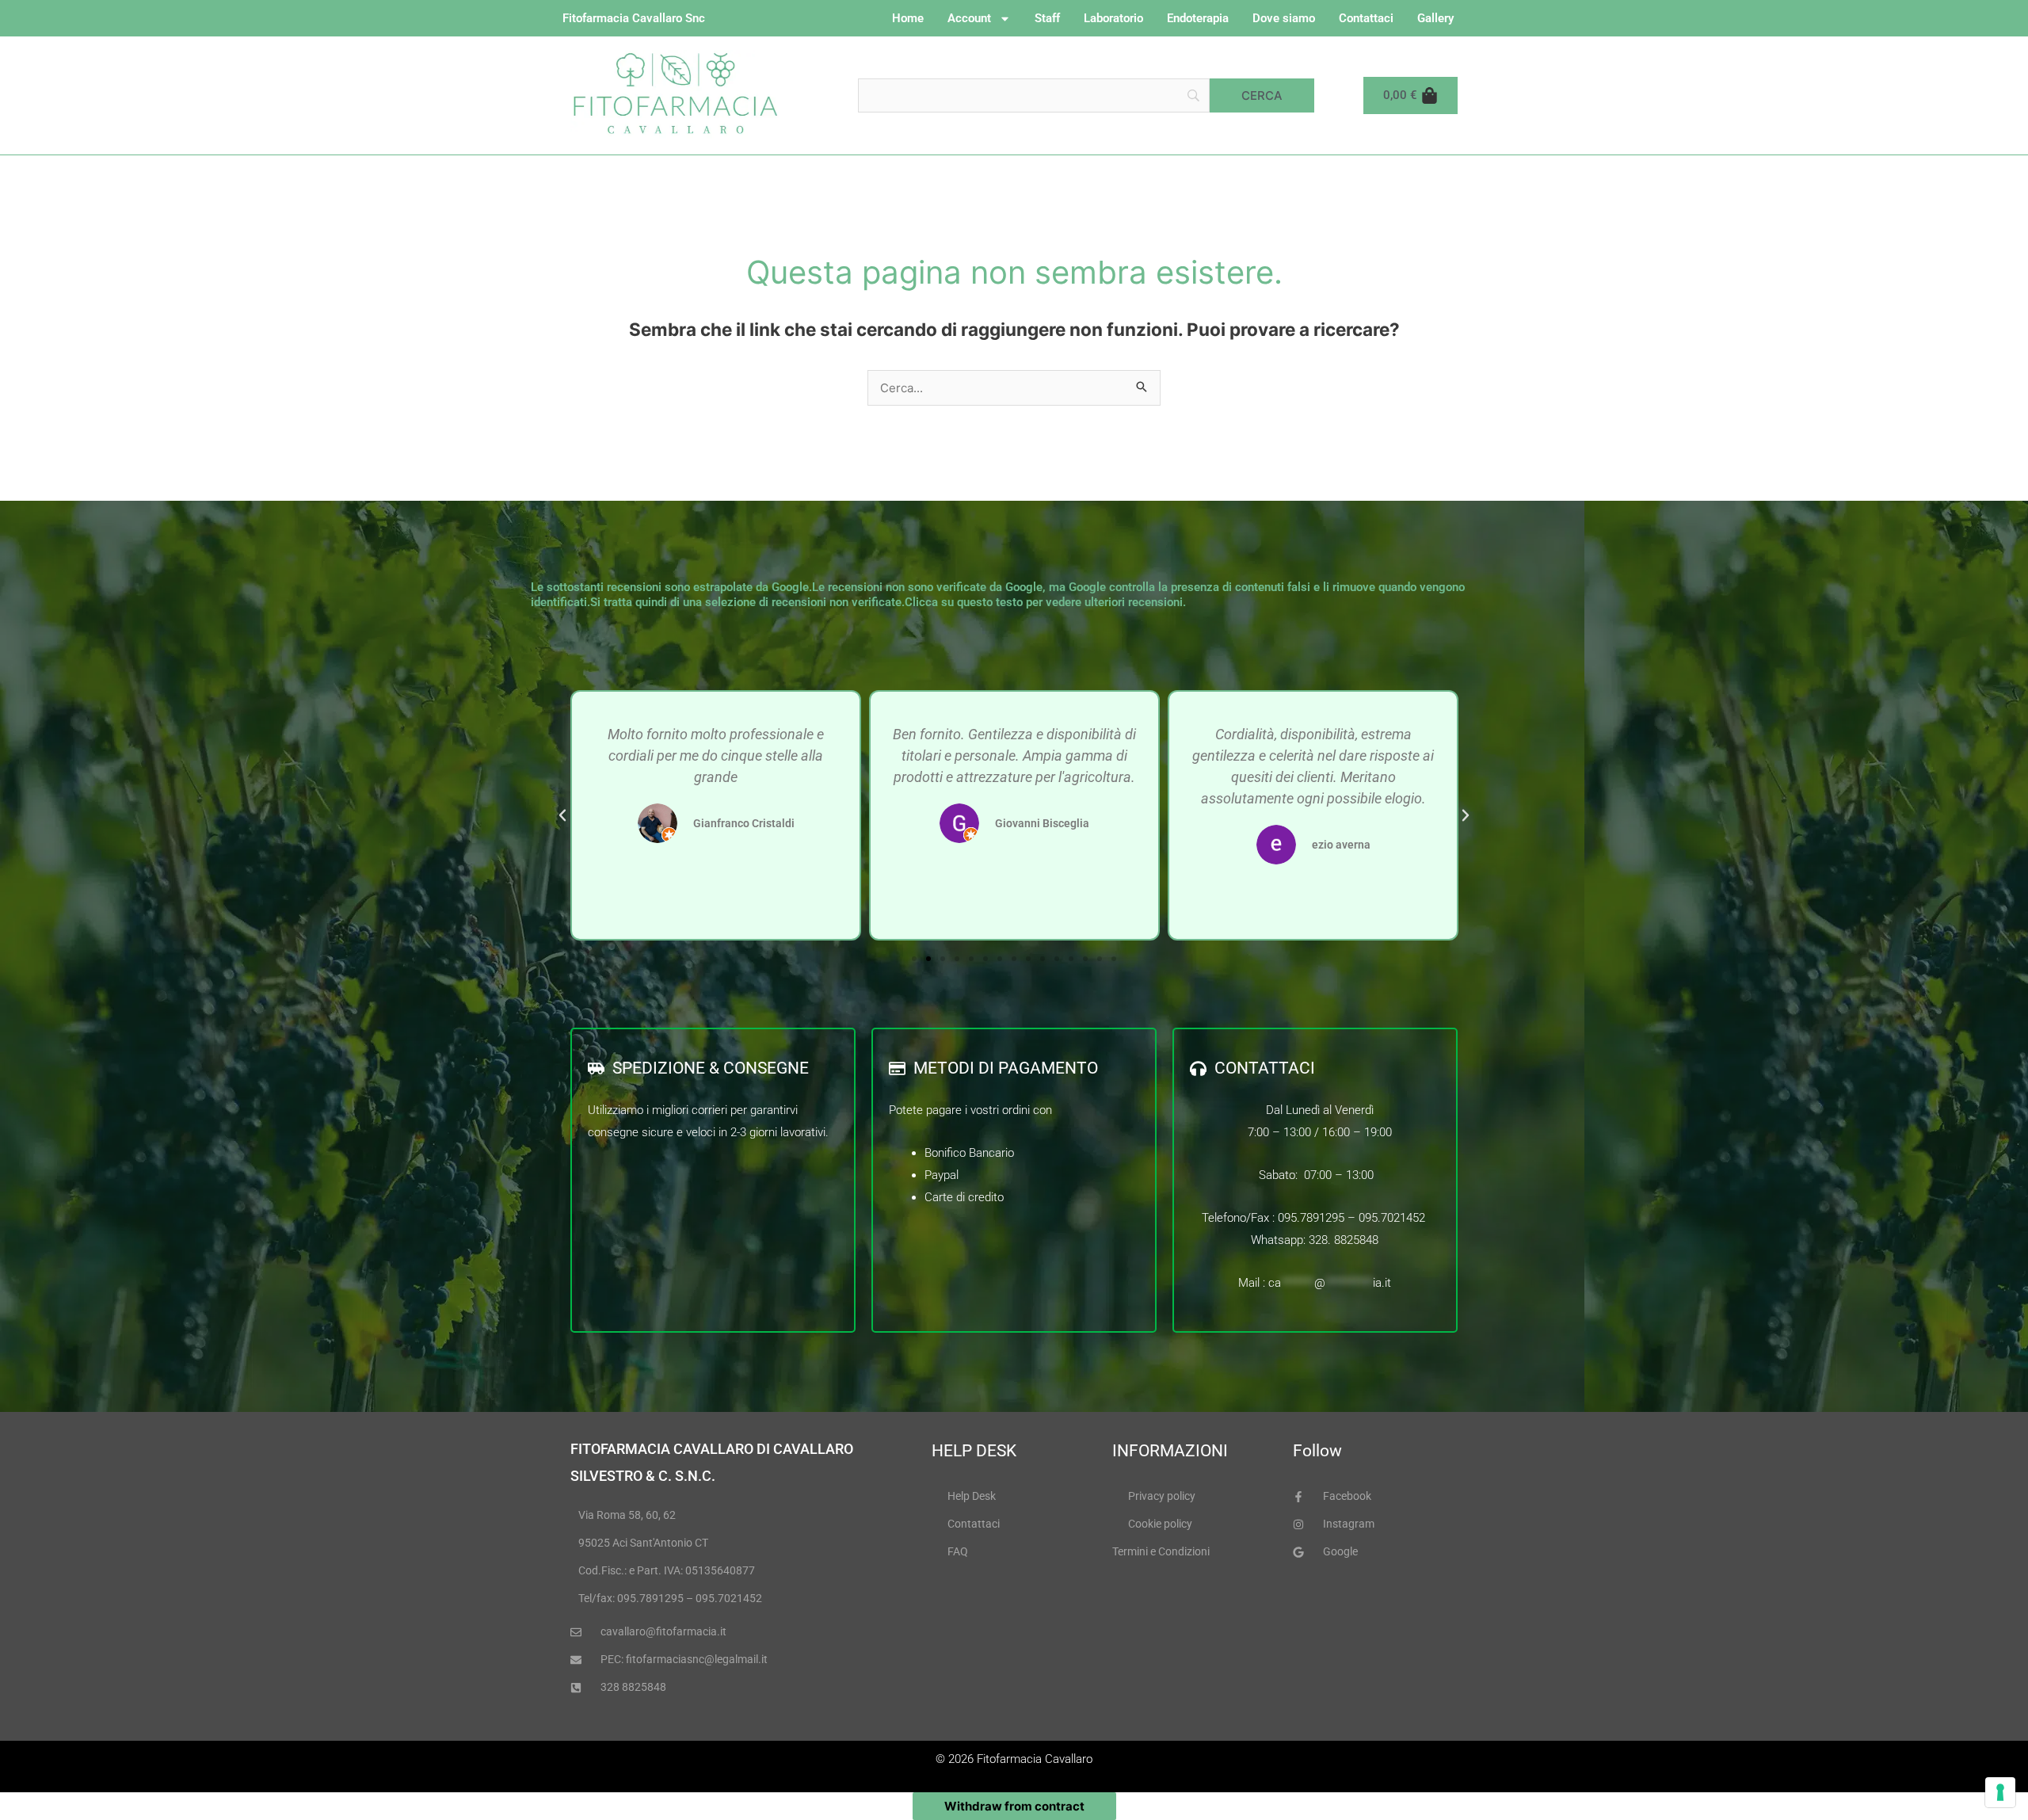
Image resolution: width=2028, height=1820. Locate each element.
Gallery (1435, 18)
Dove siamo (1284, 18)
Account (969, 18)
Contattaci (1366, 18)
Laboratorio (1113, 18)
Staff (1047, 18)
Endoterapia (1198, 18)
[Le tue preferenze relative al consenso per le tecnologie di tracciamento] (2000, 1792)
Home (908, 18)
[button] (562, 815)
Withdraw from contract (1014, 1806)
